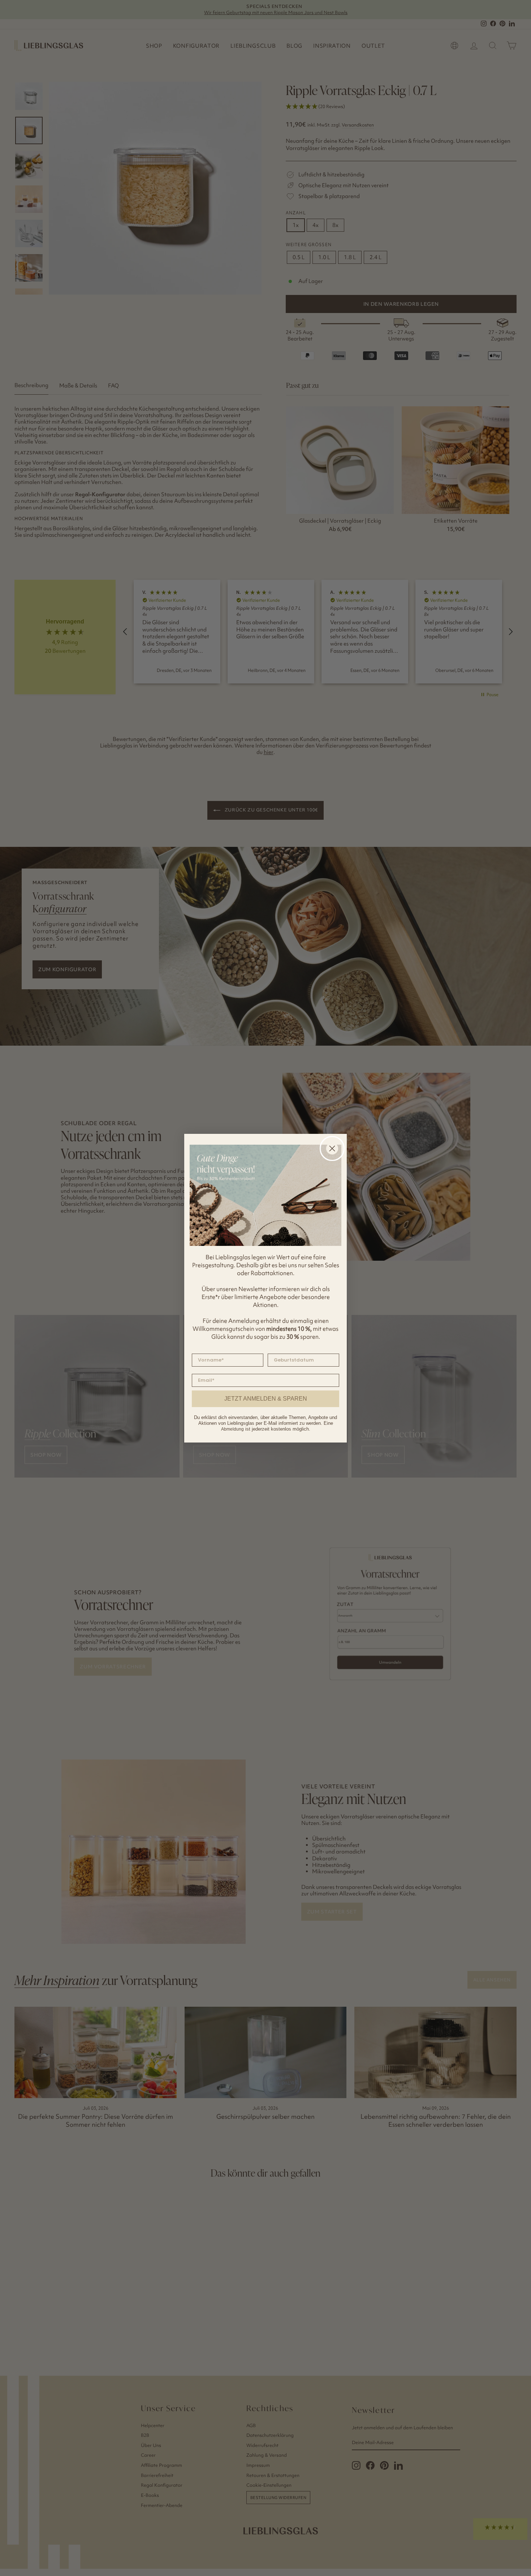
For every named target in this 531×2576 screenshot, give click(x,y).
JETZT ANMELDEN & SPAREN (266, 1399)
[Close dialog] (332, 1148)
